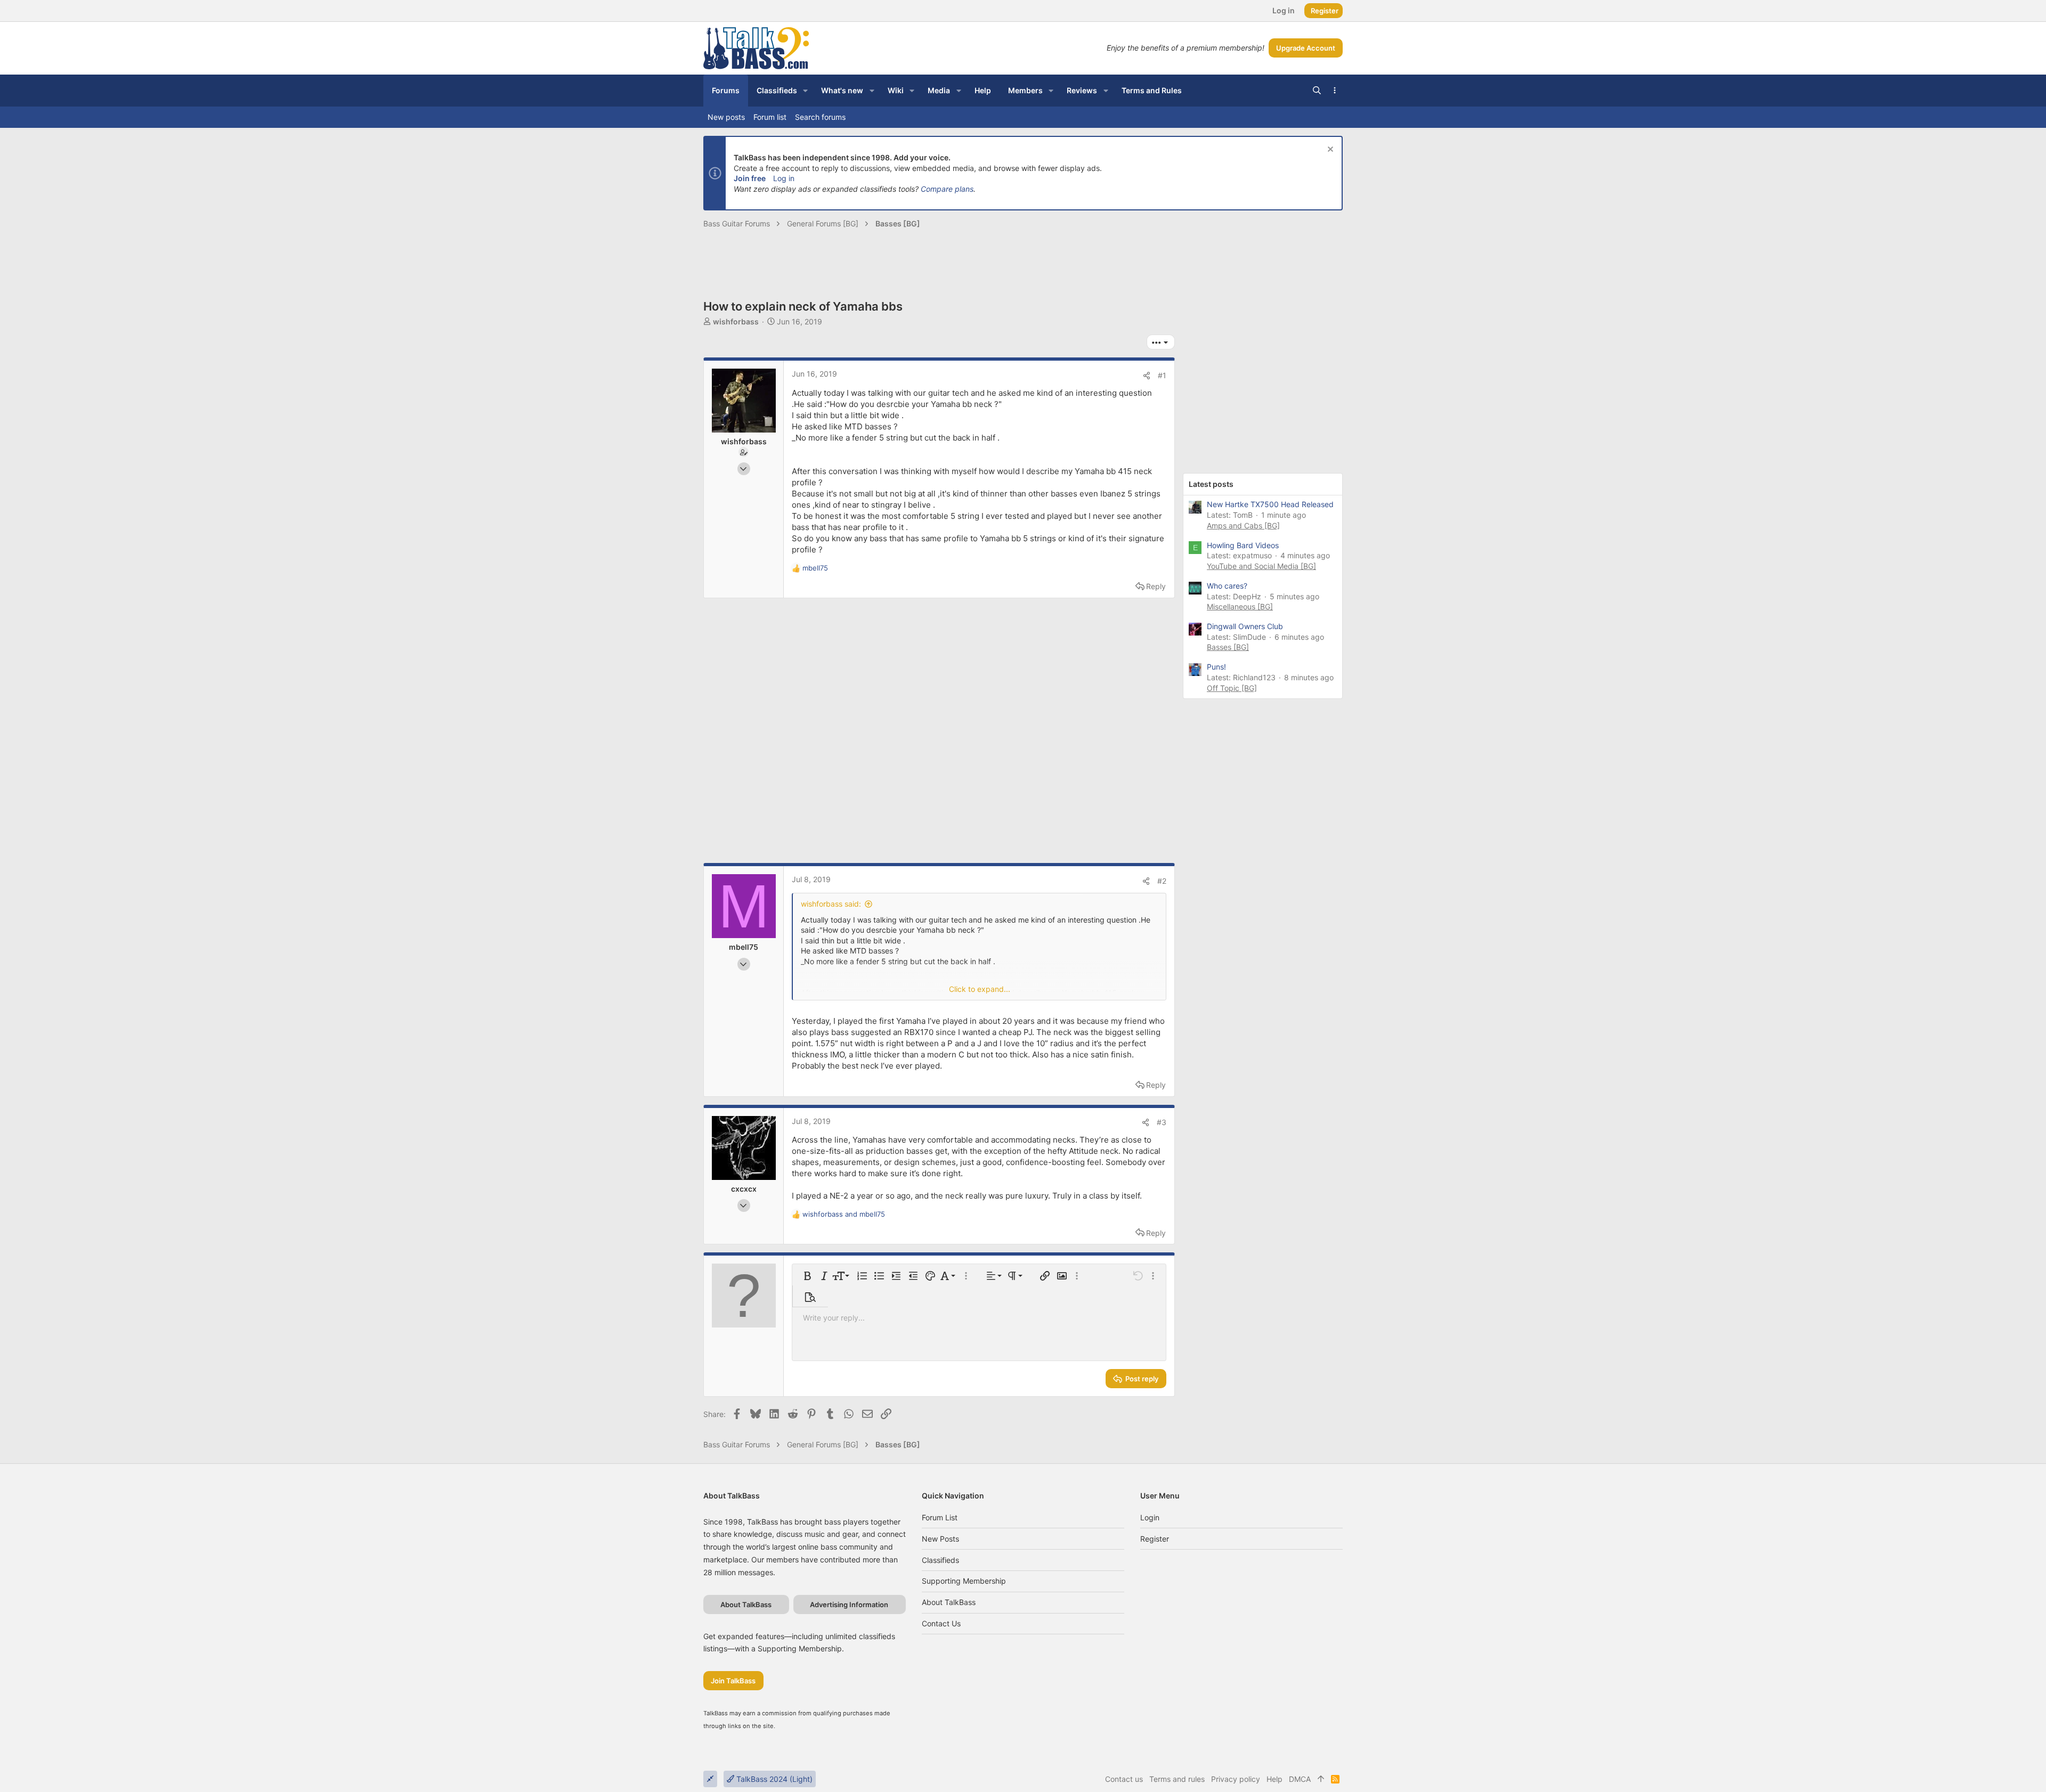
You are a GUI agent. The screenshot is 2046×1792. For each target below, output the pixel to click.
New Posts (940, 1539)
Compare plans (947, 189)
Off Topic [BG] (1232, 688)
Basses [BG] (1228, 647)
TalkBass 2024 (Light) (773, 1779)
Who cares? (1227, 586)
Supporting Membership (964, 1581)
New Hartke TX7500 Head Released (1270, 504)
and (844, 1214)
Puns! (1216, 667)
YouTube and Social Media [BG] (1261, 566)
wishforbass (736, 321)
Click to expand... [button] (980, 989)
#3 (1162, 1122)
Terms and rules (1177, 1779)
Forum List (940, 1517)
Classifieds (940, 1560)
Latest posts (1211, 484)
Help (1274, 1779)
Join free (750, 178)
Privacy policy (1236, 1779)
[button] (805, 91)
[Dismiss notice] (1329, 150)
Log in (784, 178)
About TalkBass (949, 1602)
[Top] (1321, 1779)
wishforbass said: (831, 904)
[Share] (1147, 376)
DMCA (1300, 1779)
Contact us (941, 1623)
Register (1155, 1539)
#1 (1162, 375)
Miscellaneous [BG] (1240, 606)
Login (1150, 1517)
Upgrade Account (1306, 48)
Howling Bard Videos (1243, 545)
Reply (1156, 586)
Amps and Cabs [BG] (1243, 526)
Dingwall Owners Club (1245, 626)
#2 (1162, 881)
